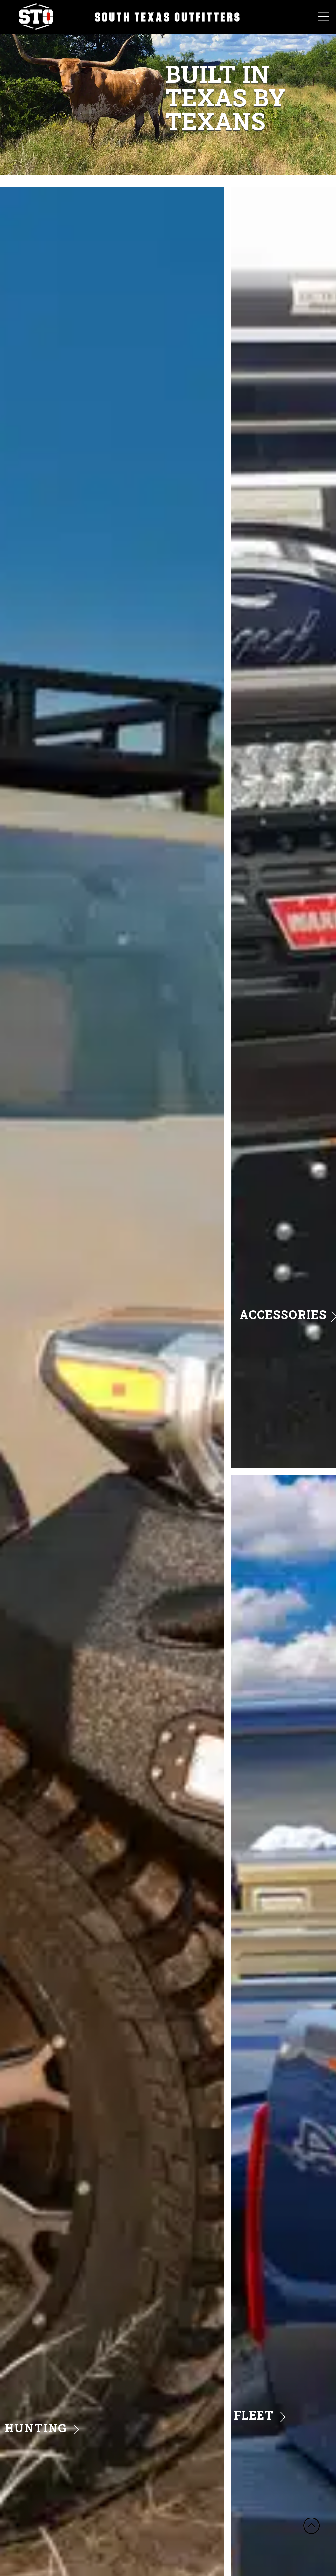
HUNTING (36, 2428)
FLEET (254, 2415)
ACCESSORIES (283, 1314)
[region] (168, 88)
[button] (10, 175)
